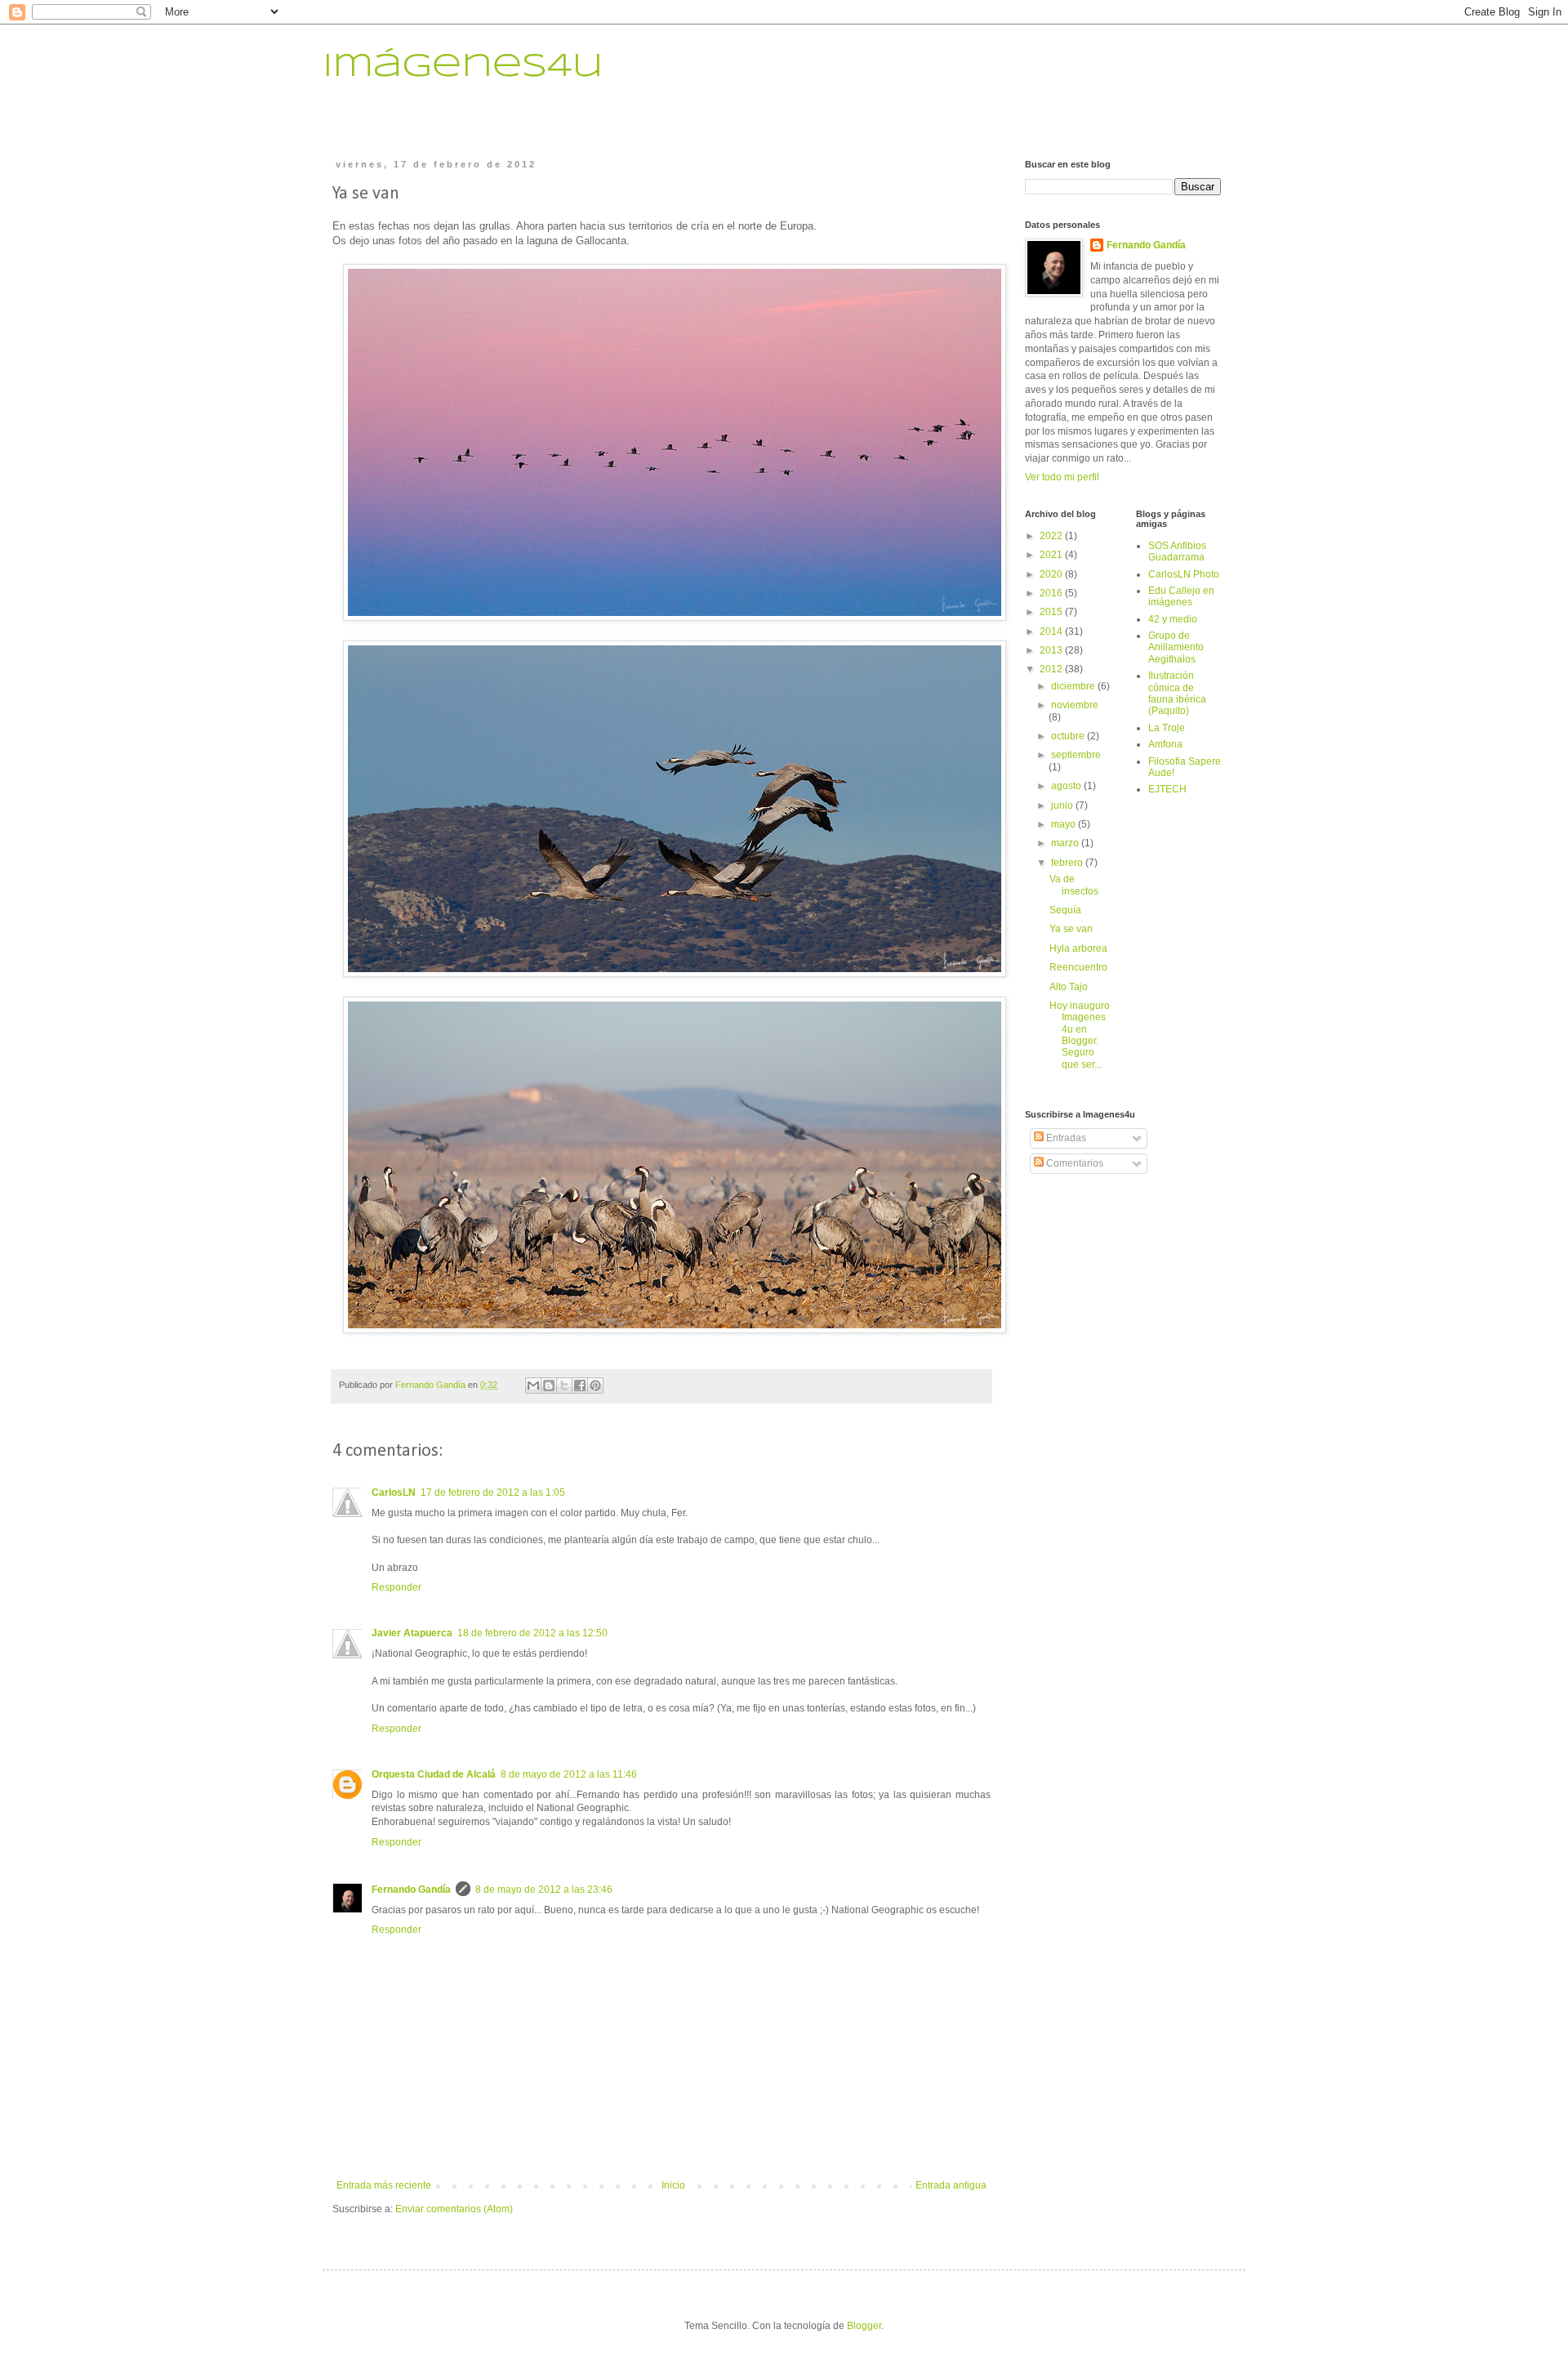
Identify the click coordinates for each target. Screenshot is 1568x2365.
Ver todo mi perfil (1062, 477)
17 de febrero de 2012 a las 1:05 (493, 1493)
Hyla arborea (1078, 948)
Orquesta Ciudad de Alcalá (434, 1774)
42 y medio (1173, 619)
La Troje (1167, 728)
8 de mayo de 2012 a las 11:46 (569, 1774)
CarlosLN (394, 1493)
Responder (396, 1587)
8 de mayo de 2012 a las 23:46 (544, 1890)
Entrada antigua (951, 2185)
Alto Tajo (1069, 987)
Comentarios (1074, 1163)
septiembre (1076, 755)
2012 (1052, 669)
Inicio (673, 2185)
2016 (1052, 593)
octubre (1069, 736)
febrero (1068, 863)
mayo (1065, 824)
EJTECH (1167, 789)
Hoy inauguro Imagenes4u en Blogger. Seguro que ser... (1080, 1035)
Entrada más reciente (384, 2185)
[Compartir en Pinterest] (595, 1386)
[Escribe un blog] (549, 1386)
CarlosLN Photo (1184, 574)
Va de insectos (1074, 885)
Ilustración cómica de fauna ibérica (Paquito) (1177, 693)
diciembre (1074, 686)
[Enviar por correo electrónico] (533, 1386)
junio (1063, 805)
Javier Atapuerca (412, 1633)
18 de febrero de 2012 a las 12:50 (532, 1633)
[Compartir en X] (564, 1386)
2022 (1052, 536)
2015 (1052, 612)
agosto (1067, 786)
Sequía (1065, 910)
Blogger (864, 2326)
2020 (1052, 574)
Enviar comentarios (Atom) (454, 2209)
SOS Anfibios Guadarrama (1177, 551)
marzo (1066, 843)
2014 (1052, 631)
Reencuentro (1078, 967)
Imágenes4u (463, 67)
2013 (1052, 650)
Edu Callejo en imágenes (1181, 596)
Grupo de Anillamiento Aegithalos (1176, 647)
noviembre (1075, 705)
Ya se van (1071, 929)
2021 (1052, 555)
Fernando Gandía (411, 1890)
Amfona (1165, 744)
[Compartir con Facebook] (580, 1386)
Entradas (1065, 1138)
